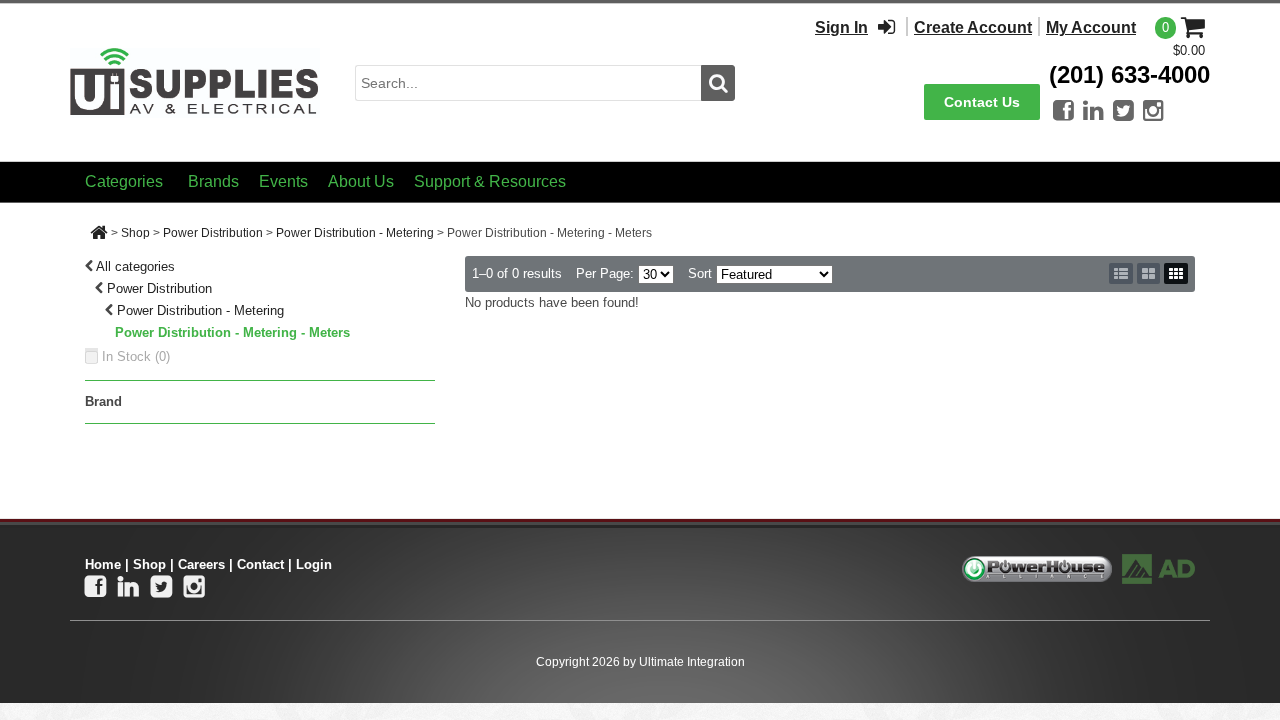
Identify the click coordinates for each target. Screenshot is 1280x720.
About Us (361, 181)
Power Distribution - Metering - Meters (232, 332)
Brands (213, 181)
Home (103, 564)
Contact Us (982, 102)
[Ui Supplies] (195, 81)
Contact (260, 564)
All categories (135, 266)
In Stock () (136, 356)
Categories (124, 181)
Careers (201, 564)
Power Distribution (213, 233)
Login (314, 564)
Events (283, 181)
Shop (135, 233)
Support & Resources (490, 181)
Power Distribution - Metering (355, 233)
